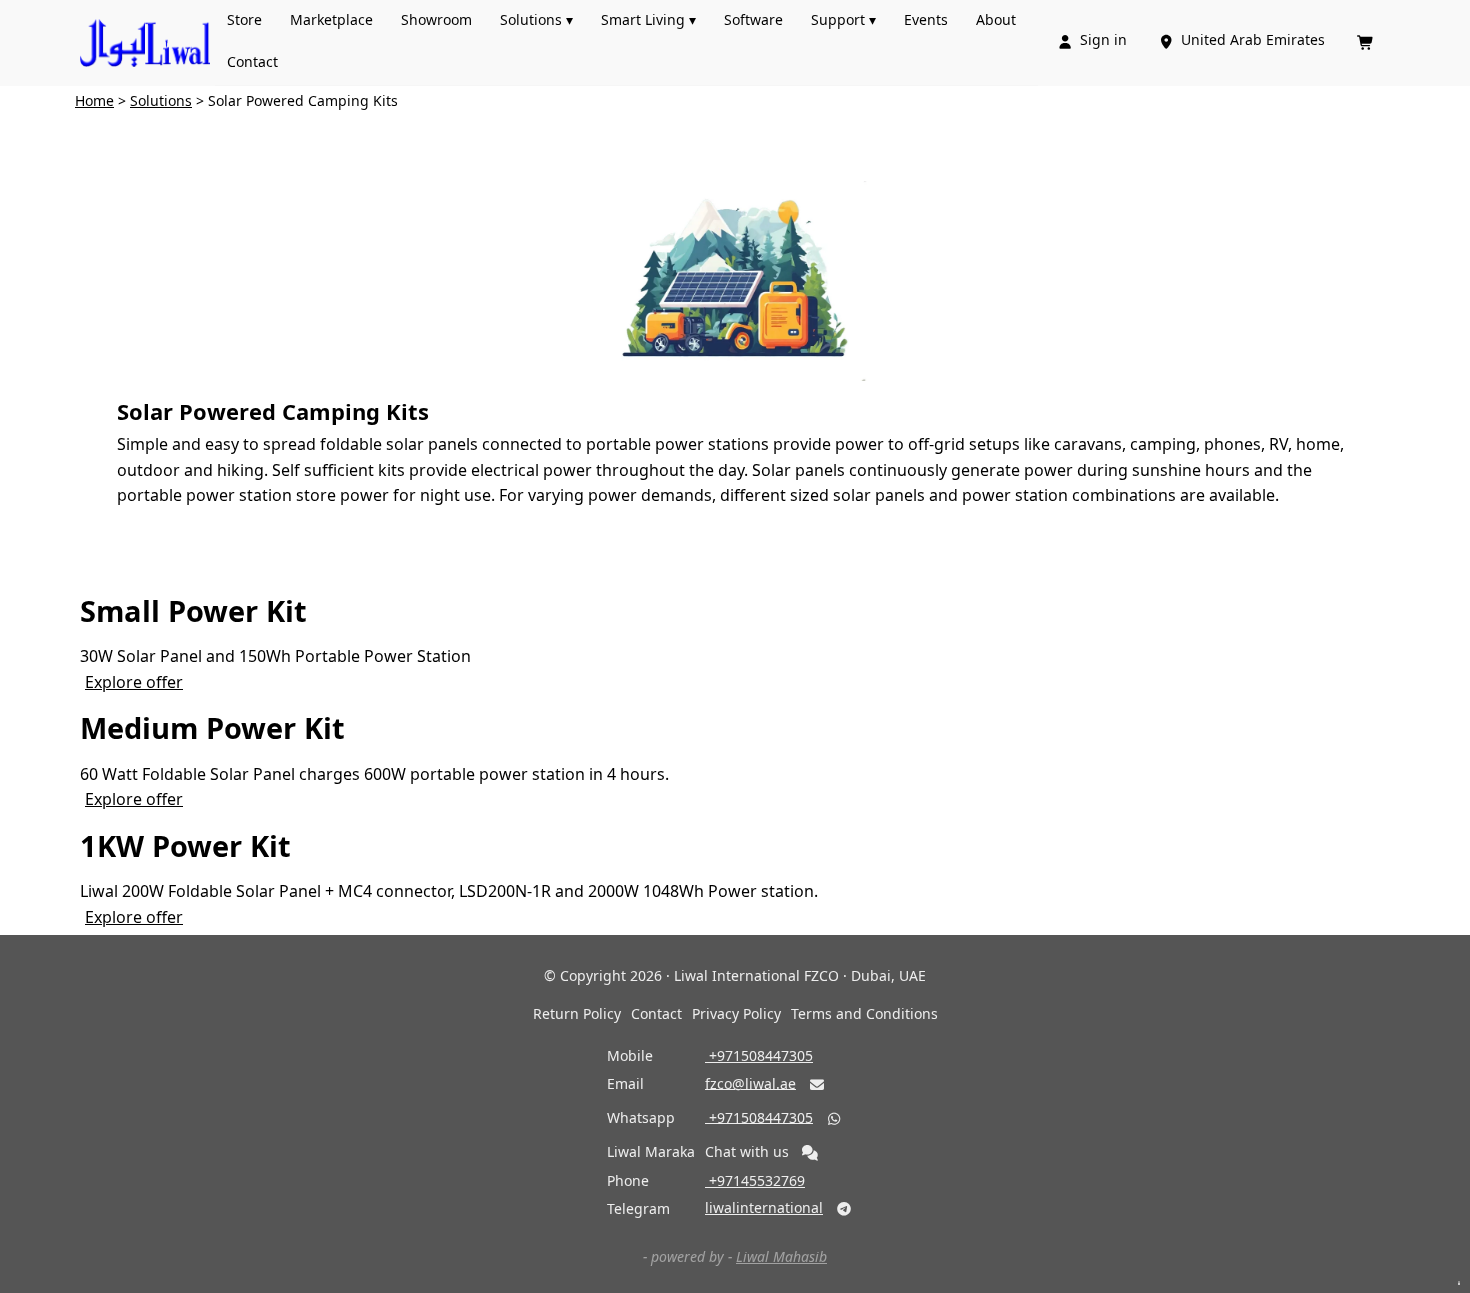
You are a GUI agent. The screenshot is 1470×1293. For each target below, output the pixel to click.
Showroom (436, 19)
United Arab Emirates (1243, 39)
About (996, 19)
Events (926, 19)
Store (244, 19)
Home (94, 100)
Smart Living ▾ (648, 19)
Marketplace (331, 19)
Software (753, 19)
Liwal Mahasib (781, 1256)
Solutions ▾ (536, 19)
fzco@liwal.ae (750, 1082)
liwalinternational (764, 1207)
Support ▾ (843, 19)
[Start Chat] (810, 1153)
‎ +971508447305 (759, 1055)
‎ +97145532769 (755, 1180)
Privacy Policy (736, 1013)
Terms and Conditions (864, 1013)
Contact (252, 61)
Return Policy (577, 1013)
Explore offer (134, 682)
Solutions (161, 100)
